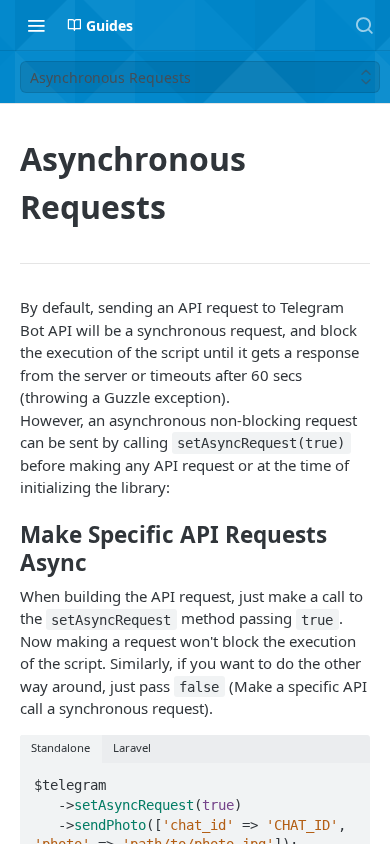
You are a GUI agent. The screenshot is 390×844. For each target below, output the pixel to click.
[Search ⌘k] (364, 25)
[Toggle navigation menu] (36, 25)
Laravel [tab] (132, 747)
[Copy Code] (346, 780)
